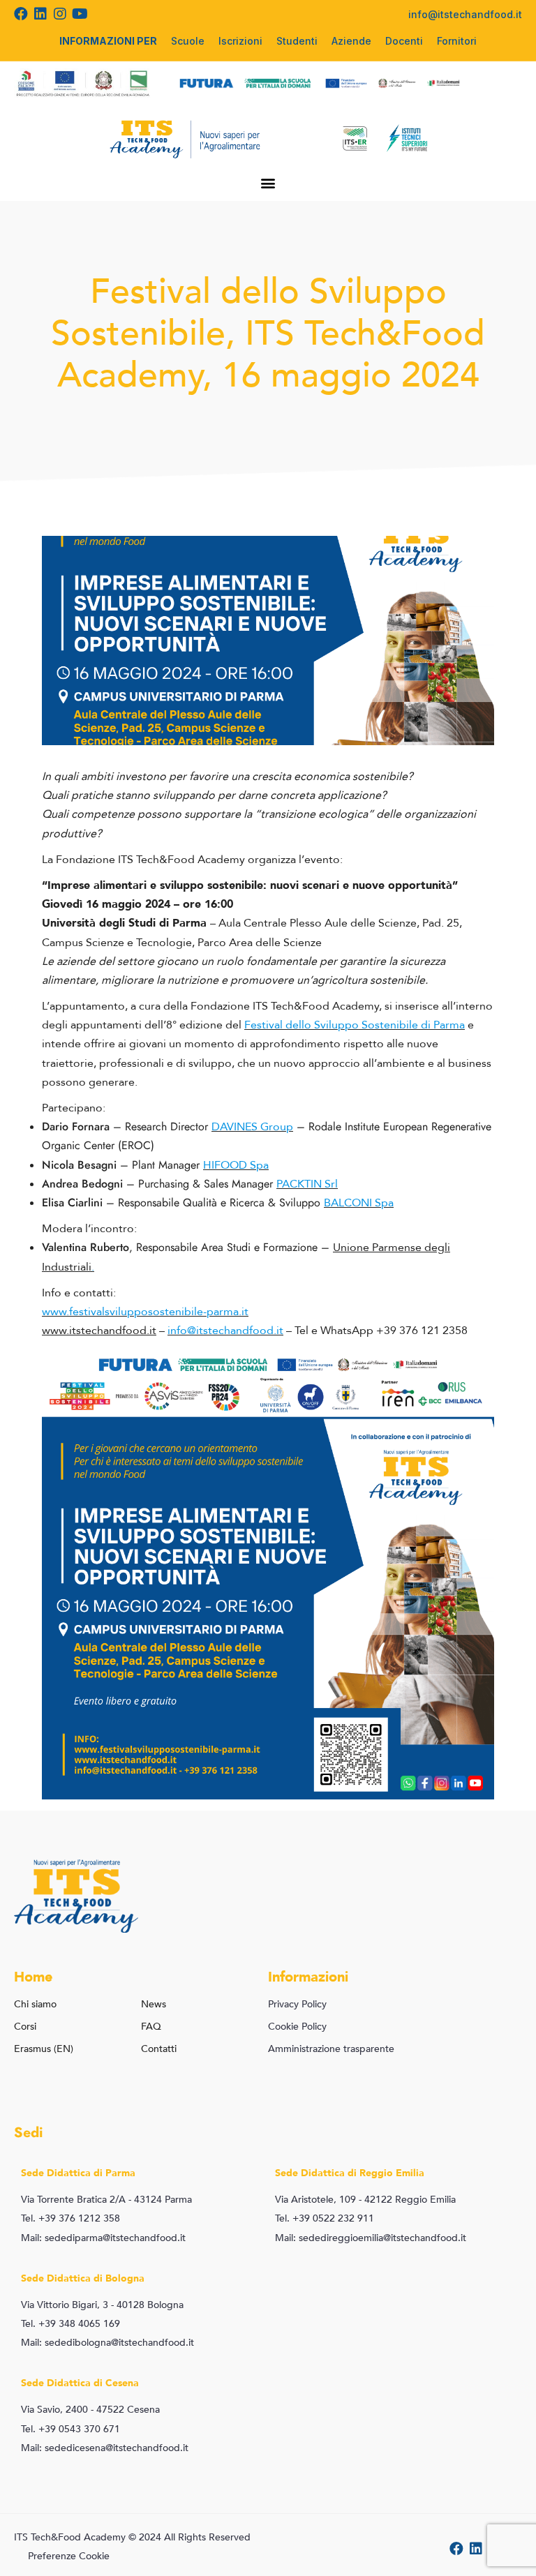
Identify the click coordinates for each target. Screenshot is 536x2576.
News (154, 2004)
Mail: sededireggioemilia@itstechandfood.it (371, 2238)
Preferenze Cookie (69, 2556)
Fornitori (457, 41)
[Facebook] (21, 14)
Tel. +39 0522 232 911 (325, 2218)
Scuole (188, 41)
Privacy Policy (297, 2004)
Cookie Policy (297, 2027)
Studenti (297, 41)
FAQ (151, 2027)
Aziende (351, 41)
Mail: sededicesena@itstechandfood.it (105, 2448)
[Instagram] (60, 14)
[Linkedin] (40, 14)
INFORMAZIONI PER (108, 41)
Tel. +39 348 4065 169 (70, 2324)
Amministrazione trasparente (331, 2049)
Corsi (25, 2027)
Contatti (159, 2049)
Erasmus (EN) (44, 2049)
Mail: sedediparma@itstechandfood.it (103, 2238)
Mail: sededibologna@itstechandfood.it (107, 2343)
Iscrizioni (240, 41)
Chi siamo (35, 2004)
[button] (268, 182)
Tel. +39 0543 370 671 (70, 2429)
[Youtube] (80, 14)
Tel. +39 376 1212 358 (70, 2218)
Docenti (404, 41)
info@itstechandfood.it (465, 14)
